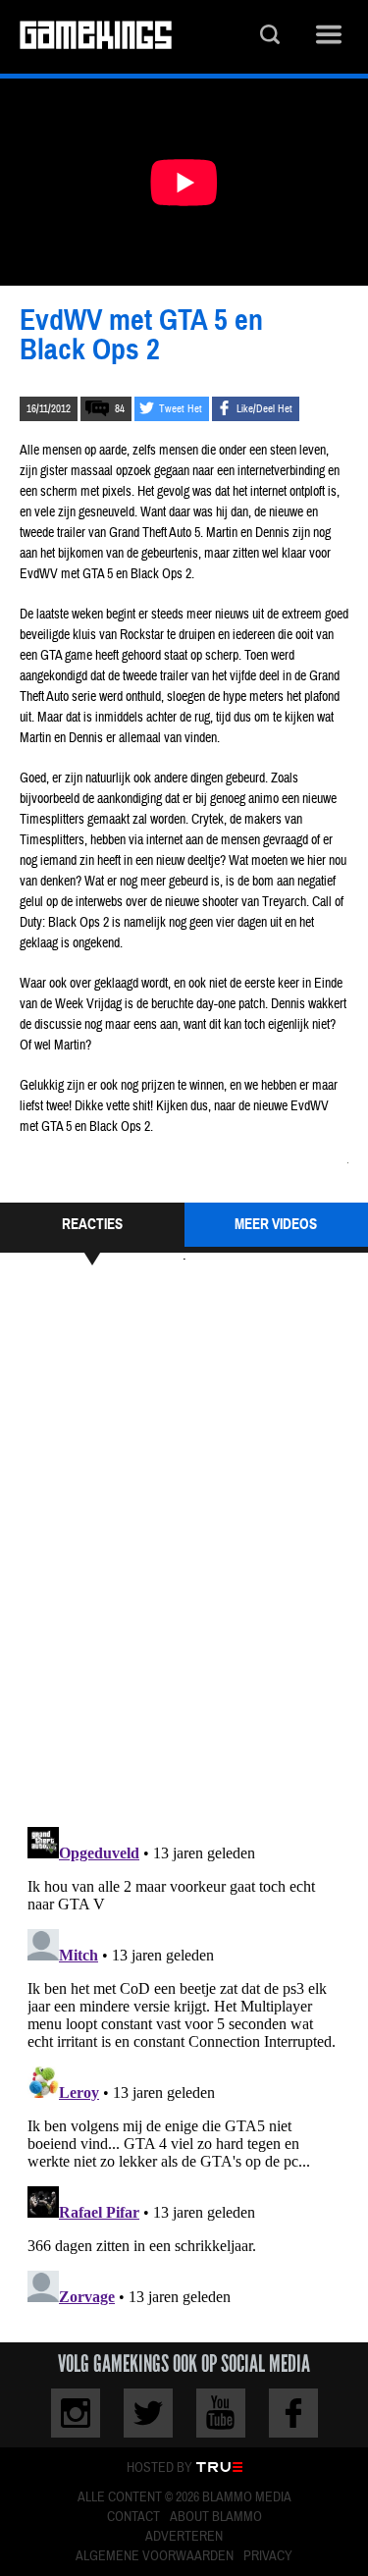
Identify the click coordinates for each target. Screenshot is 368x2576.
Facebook (293, 2413)
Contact (133, 2517)
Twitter (148, 2413)
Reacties (92, 1224)
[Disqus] (184, 1543)
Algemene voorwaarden (155, 2556)
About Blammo (216, 2517)
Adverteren (184, 2537)
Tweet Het (181, 409)
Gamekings (96, 37)
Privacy (268, 2556)
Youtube (221, 2413)
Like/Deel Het (264, 409)
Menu (329, 37)
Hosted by (159, 2468)
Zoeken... (270, 37)
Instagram (76, 2413)
